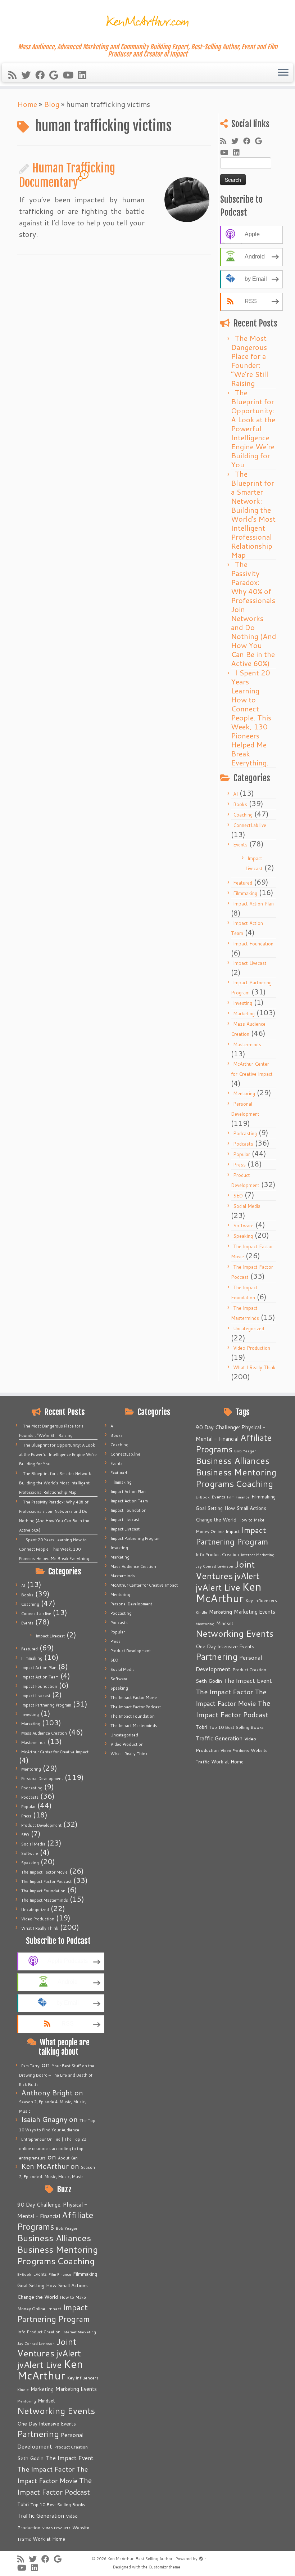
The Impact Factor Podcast (46, 1882)
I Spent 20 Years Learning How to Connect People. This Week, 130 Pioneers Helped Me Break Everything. (251, 718)
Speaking (243, 1236)
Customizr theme (164, 2567)
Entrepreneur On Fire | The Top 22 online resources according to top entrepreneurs (53, 2149)
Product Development (41, 1825)
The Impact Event (69, 2458)
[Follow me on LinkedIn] (85, 75)
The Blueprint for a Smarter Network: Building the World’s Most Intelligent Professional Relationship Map (253, 514)
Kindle (23, 2389)
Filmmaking (245, 893)
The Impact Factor (46, 2469)
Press (239, 1165)
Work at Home (49, 2539)
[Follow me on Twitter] (28, 75)
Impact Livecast (250, 963)
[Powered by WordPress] (201, 2557)
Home (27, 104)
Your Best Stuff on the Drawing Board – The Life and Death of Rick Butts (57, 2075)
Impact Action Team (40, 1677)
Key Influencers (83, 2378)
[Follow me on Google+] (56, 75)
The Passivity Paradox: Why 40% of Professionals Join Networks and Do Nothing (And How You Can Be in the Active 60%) (253, 614)
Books (240, 804)
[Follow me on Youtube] (71, 75)
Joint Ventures (47, 2347)
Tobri (23, 2504)
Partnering (38, 2434)
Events (240, 845)
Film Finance (60, 2274)
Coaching (243, 815)
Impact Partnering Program (46, 1705)
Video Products (56, 2528)
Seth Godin (30, 2458)
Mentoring (244, 1093)
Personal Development (42, 1779)
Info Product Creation (39, 2332)
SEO (238, 1196)
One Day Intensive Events (47, 2424)
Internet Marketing (79, 2332)
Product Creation (71, 2447)
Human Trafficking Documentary (67, 175)
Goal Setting (31, 2285)
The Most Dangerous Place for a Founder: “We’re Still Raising (250, 361)
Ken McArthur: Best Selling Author (140, 2559)
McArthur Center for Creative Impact (55, 1752)
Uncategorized (249, 1329)
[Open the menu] (283, 73)
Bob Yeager (67, 2228)
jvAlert (69, 2353)
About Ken (68, 2158)
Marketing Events (76, 2389)
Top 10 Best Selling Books (58, 2504)
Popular (242, 1154)
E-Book (24, 2274)
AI (235, 794)
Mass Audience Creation (44, 1733)
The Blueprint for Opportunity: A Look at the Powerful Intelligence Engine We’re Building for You (253, 428)
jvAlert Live (40, 2364)
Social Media (247, 1206)
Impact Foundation (253, 944)
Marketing (244, 1013)
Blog (52, 104)
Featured (243, 883)
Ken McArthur (50, 2370)
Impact (54, 2308)
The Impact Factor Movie (44, 1872)
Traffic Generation (41, 2516)
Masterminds (247, 1044)
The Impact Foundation (43, 1891)
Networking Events (56, 2411)
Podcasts (243, 1144)
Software (243, 1226)
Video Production (252, 1348)
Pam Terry (30, 2066)
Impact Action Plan (253, 904)
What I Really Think (254, 1367)
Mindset (46, 2401)
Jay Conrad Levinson (36, 2343)
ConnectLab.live (250, 825)
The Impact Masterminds (45, 1900)
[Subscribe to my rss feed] (15, 75)
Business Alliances (54, 2238)
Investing (243, 1003)
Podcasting (245, 1133)
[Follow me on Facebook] (42, 75)
